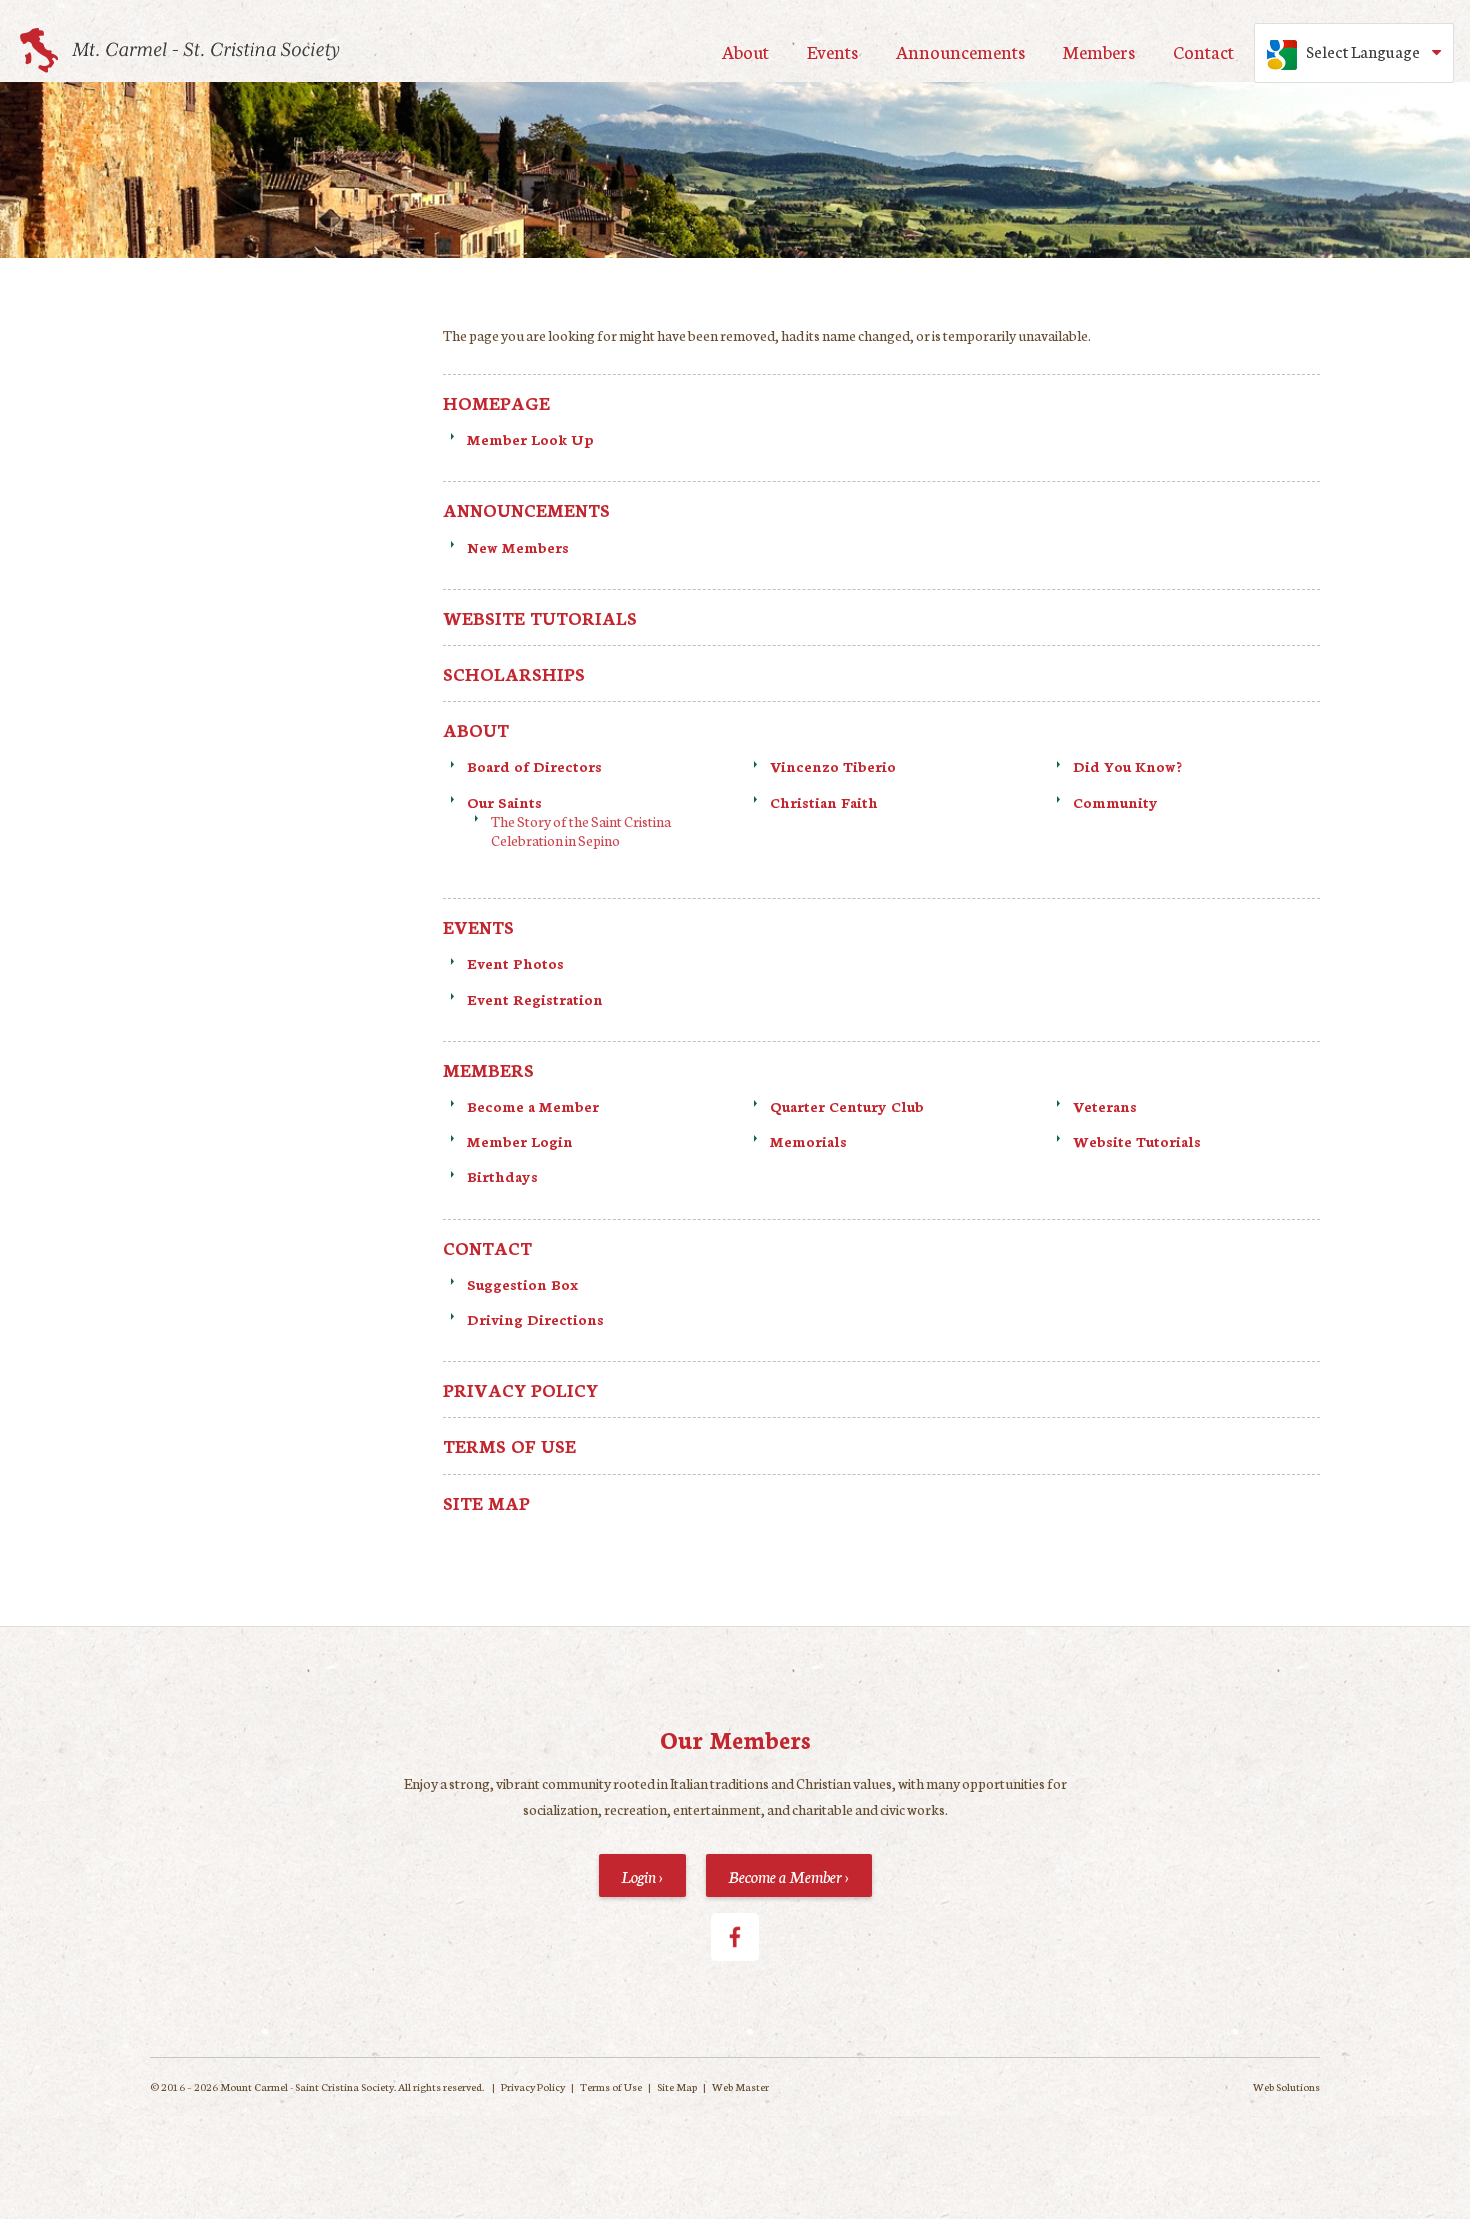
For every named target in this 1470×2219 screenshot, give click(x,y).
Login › (642, 1875)
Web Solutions (1286, 2086)
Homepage (496, 402)
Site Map (486, 1502)
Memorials (808, 1141)
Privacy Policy (520, 1389)
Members (1099, 51)
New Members (518, 547)
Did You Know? (1127, 766)
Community (1115, 802)
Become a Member (533, 1106)
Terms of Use (509, 1445)
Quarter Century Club (847, 1106)
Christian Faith (826, 802)
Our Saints (504, 802)
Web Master (740, 2086)
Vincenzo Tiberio (833, 766)
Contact (1203, 51)
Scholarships (514, 673)
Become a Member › (788, 1875)
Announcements (960, 51)
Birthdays (502, 1176)
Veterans (1105, 1106)
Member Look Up (530, 439)
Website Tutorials (540, 617)
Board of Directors (534, 766)
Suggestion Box (522, 1284)
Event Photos (515, 963)
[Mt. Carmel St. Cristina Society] (180, 50)
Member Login (520, 1141)
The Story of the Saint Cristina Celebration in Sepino (581, 830)
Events (832, 51)
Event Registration (535, 999)
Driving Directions (535, 1319)
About (745, 51)
